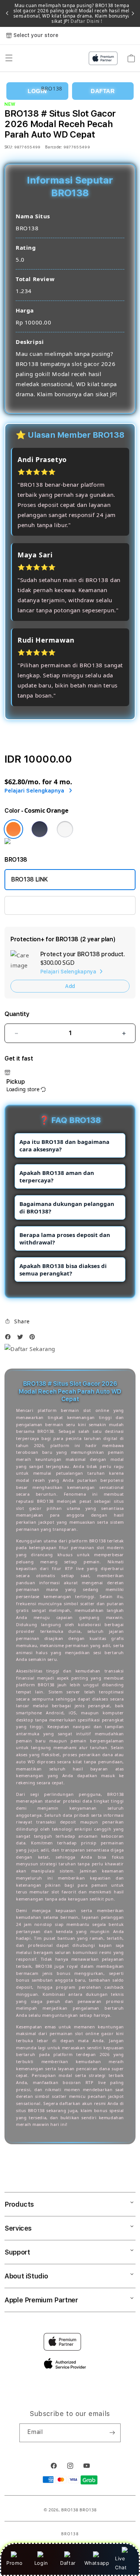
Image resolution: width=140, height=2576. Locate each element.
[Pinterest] (34, 1339)
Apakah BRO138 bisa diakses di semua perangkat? (63, 1269)
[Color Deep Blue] (40, 829)
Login (41, 2563)
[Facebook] (10, 1339)
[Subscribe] (112, 2433)
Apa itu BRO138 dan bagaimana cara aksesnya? (64, 1145)
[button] (17, 1321)
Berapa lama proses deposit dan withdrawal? (65, 1238)
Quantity (17, 1014)
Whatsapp (97, 2563)
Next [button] (133, 13)
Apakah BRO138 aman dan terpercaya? (57, 1176)
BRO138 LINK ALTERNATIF (47, 905)
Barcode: (54, 147)
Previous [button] (7, 13)
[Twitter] (22, 1339)
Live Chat (121, 2563)
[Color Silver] (65, 829)
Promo (14, 2563)
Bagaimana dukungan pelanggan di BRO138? (67, 1207)
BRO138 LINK (29, 879)
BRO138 (70, 2510)
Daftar (68, 2563)
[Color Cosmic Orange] (13, 829)
